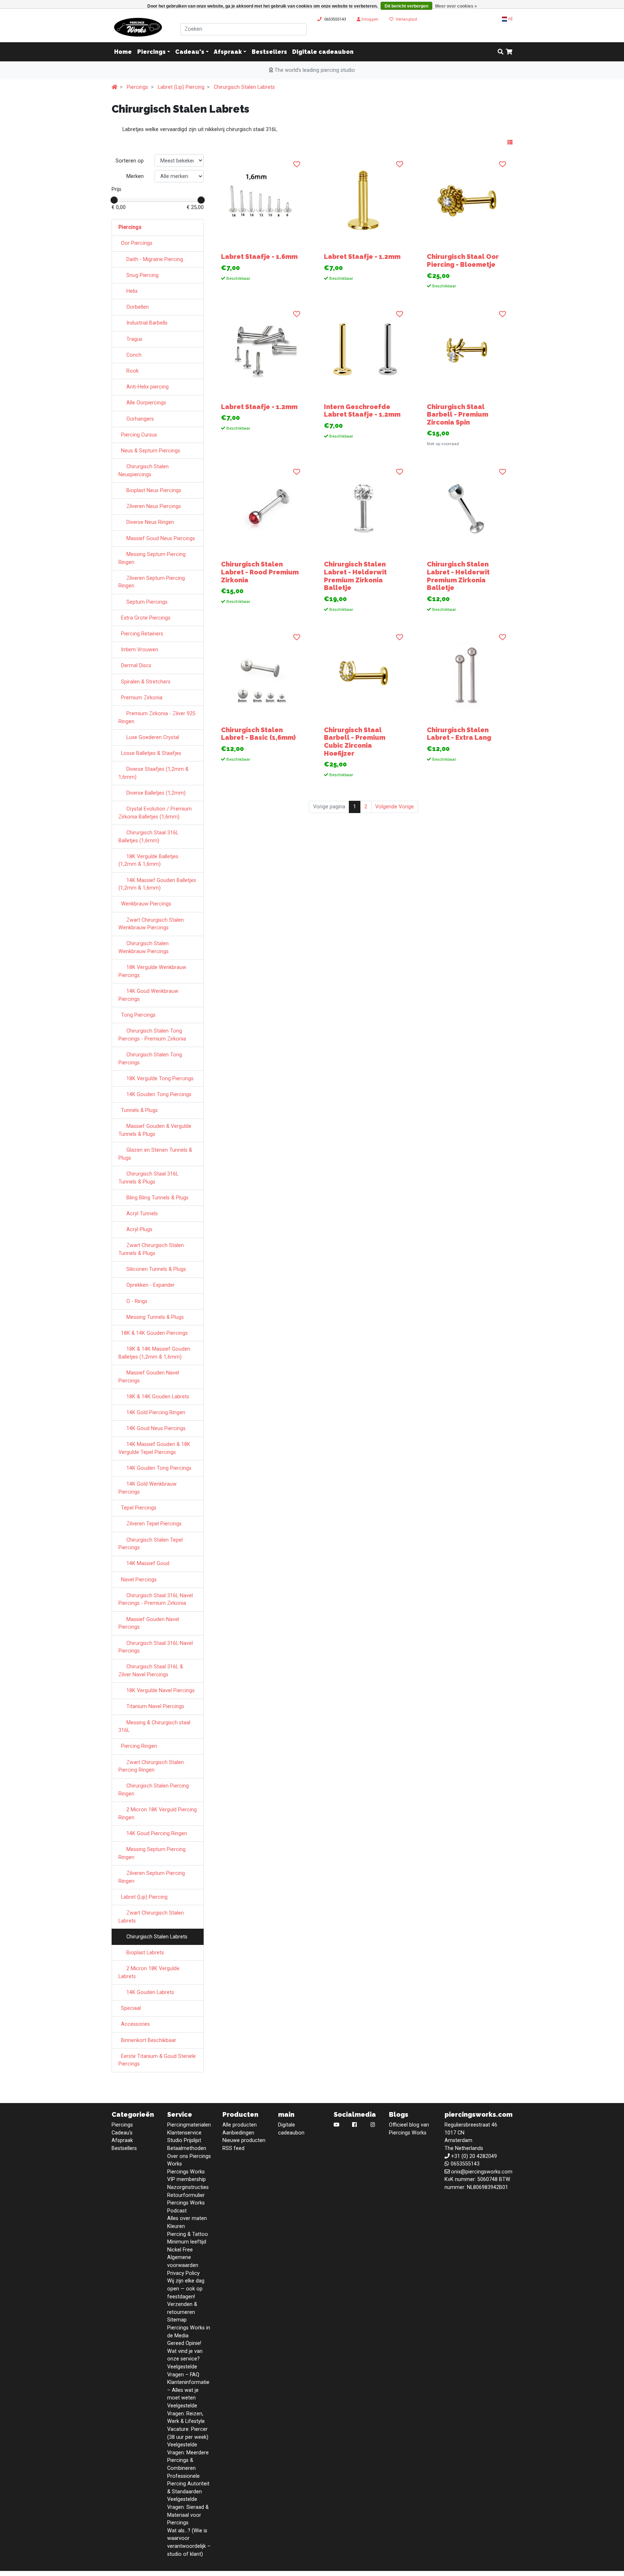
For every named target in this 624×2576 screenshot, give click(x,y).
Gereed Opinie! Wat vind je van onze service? (185, 2351)
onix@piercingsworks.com (482, 2172)
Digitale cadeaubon (323, 52)
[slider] (114, 200)
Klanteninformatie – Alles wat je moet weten (188, 2390)
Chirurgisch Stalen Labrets (244, 87)
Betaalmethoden (187, 2148)
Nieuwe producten (244, 2140)
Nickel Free (180, 2250)
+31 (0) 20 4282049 (474, 2156)
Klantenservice (184, 2133)
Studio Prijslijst (184, 2140)
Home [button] (123, 52)
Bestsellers (269, 52)
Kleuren (176, 2226)
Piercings (151, 52)
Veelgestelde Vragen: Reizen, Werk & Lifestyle (186, 2414)
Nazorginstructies (188, 2187)
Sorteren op (130, 161)
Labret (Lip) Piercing (181, 87)
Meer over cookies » (456, 6)
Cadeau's (190, 52)
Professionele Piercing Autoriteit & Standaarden (188, 2484)
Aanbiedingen (238, 2133)
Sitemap (177, 2320)
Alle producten (240, 2125)
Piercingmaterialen (189, 2125)
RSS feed (233, 2148)
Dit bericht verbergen (406, 6)
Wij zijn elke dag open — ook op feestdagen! (186, 2289)
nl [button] (510, 19)
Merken (135, 176)
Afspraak (228, 52)
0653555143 (335, 19)
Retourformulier (186, 2195)
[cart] (509, 52)
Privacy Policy (183, 2273)
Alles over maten (187, 2218)
